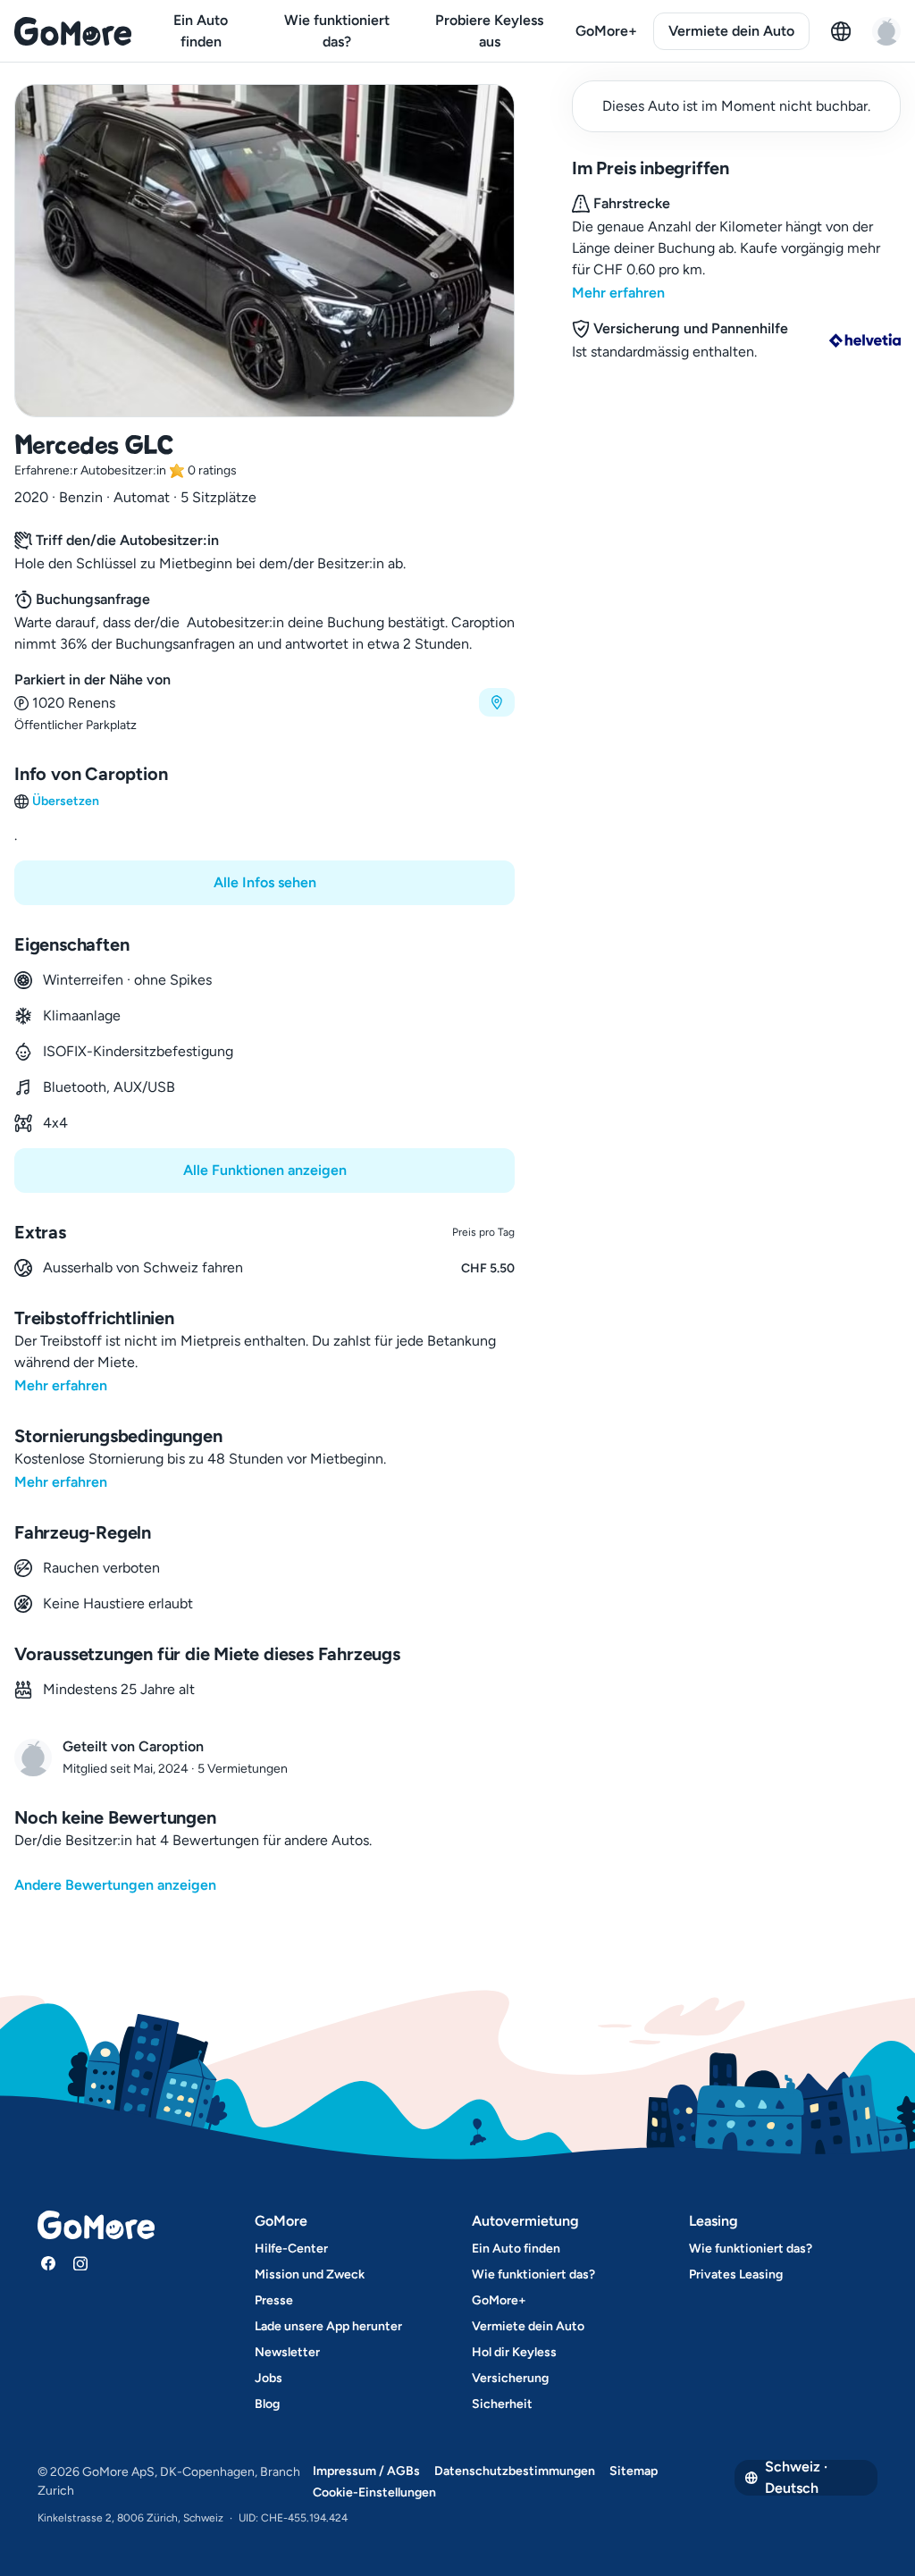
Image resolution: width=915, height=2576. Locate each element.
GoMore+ (606, 31)
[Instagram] (80, 2263)
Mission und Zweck (310, 2274)
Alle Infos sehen (265, 882)
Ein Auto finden (201, 31)
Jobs (269, 2378)
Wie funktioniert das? (337, 31)
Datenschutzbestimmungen (515, 2471)
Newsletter (287, 2352)
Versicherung (510, 2378)
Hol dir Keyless (514, 2352)
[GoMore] (73, 31)
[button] (264, 702)
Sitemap (634, 2471)
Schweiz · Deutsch (796, 2478)
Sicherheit (502, 2404)
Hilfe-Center (291, 2249)
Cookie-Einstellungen (374, 2492)
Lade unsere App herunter (328, 2326)
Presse (274, 2300)
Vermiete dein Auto (731, 31)
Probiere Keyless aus (489, 31)
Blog (267, 2404)
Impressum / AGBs (366, 2471)
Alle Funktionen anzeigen (265, 1170)
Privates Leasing (736, 2274)
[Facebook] (48, 2263)
